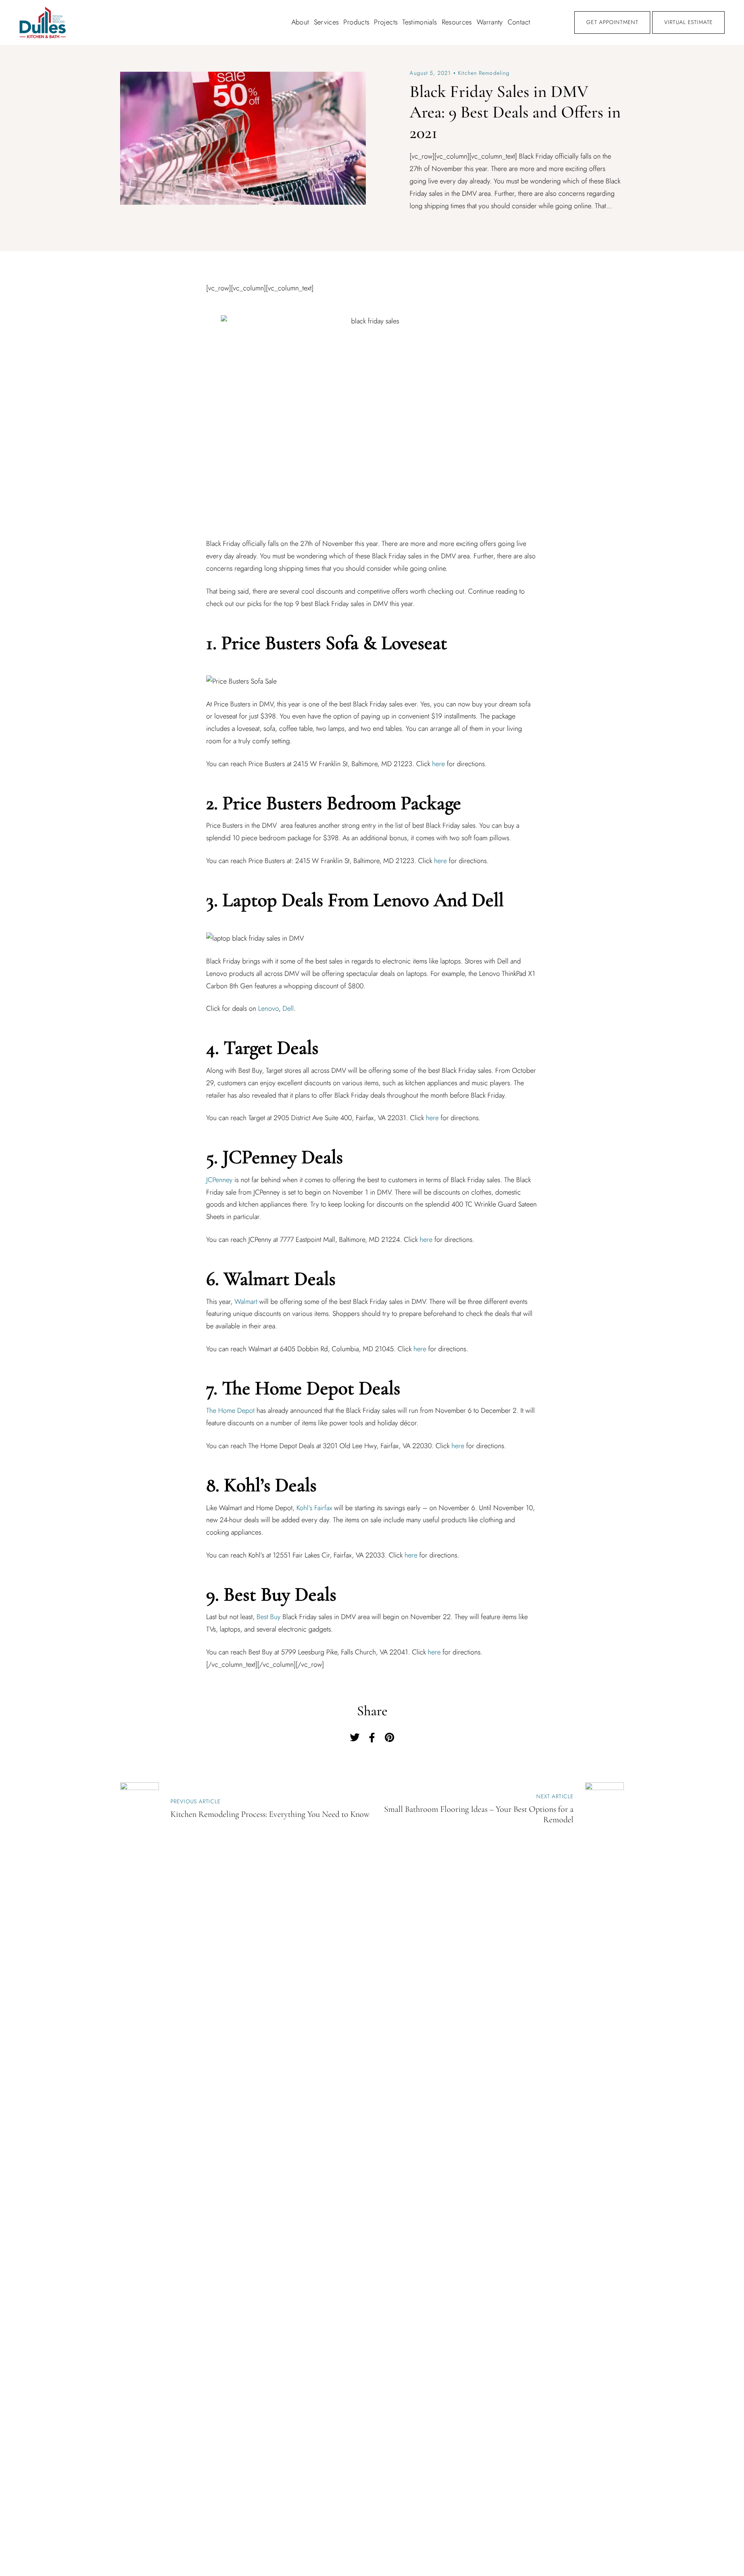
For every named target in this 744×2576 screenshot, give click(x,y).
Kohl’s (304, 1508)
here (438, 764)
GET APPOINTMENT (612, 22)
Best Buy (269, 1617)
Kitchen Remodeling (484, 73)
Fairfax (323, 1508)
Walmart (246, 1302)
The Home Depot (230, 1411)
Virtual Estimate (688, 22)
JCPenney (219, 1180)
